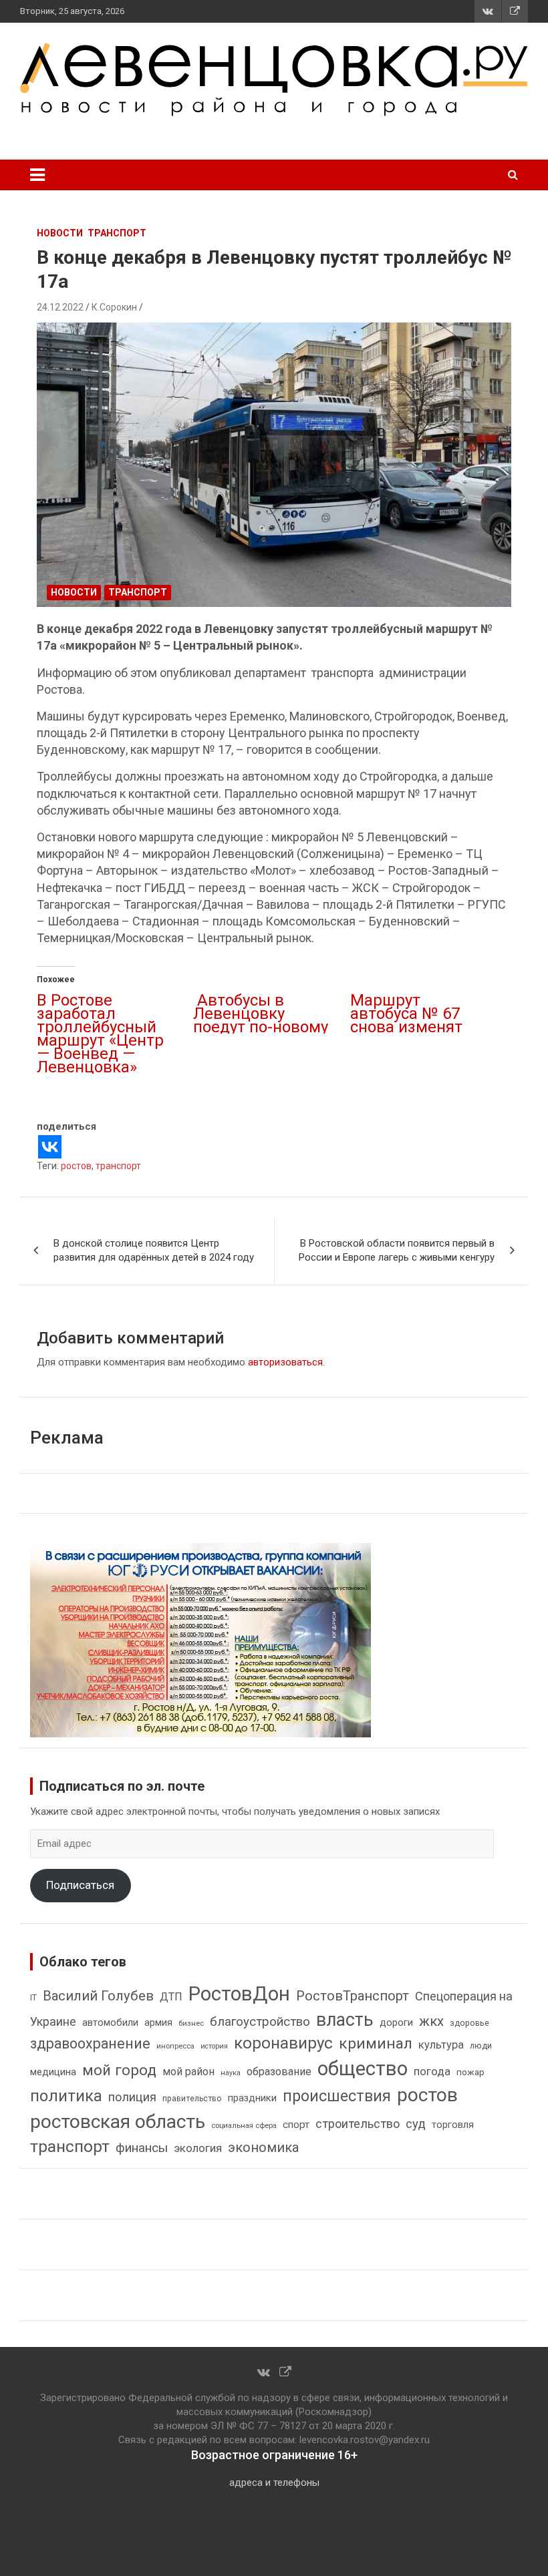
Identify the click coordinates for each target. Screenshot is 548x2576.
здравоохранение (90, 2044)
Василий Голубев (98, 1996)
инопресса (175, 2046)
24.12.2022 (60, 307)
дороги (396, 2022)
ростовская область (118, 2122)
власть (345, 2020)
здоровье (469, 2023)
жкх (431, 2021)
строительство (358, 2124)
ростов (76, 1166)
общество (363, 2069)
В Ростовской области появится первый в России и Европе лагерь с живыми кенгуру (397, 1250)
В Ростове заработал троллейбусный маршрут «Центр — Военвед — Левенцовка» (100, 1034)
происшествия (337, 2096)
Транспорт (117, 233)
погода (432, 2072)
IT (33, 1998)
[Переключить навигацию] (37, 175)
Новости (60, 233)
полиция (132, 2097)
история (214, 2046)
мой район (188, 2072)
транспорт (118, 1166)
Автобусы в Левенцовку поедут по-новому (261, 1014)
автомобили (110, 2022)
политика (66, 2096)
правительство (192, 2099)
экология (198, 2148)
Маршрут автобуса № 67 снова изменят (406, 1014)
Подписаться (80, 1885)
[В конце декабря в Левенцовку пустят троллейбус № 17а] (274, 465)
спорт (296, 2125)
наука (231, 2073)
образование (279, 2072)
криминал (376, 2044)
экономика (263, 2148)
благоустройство (260, 2022)
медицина (53, 2072)
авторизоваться (285, 1362)
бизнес (191, 2023)
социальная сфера (244, 2125)
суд (416, 2124)
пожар (470, 2072)
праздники (252, 2098)
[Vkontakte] (50, 1147)
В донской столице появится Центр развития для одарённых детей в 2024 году (154, 1250)
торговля (453, 2125)
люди (481, 2046)
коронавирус (283, 2043)
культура (441, 2045)
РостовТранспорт (353, 1996)
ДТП (171, 1997)
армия (158, 2023)
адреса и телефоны (274, 2483)
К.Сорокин (114, 307)
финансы (142, 2148)
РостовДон (239, 1994)
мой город (119, 2070)
